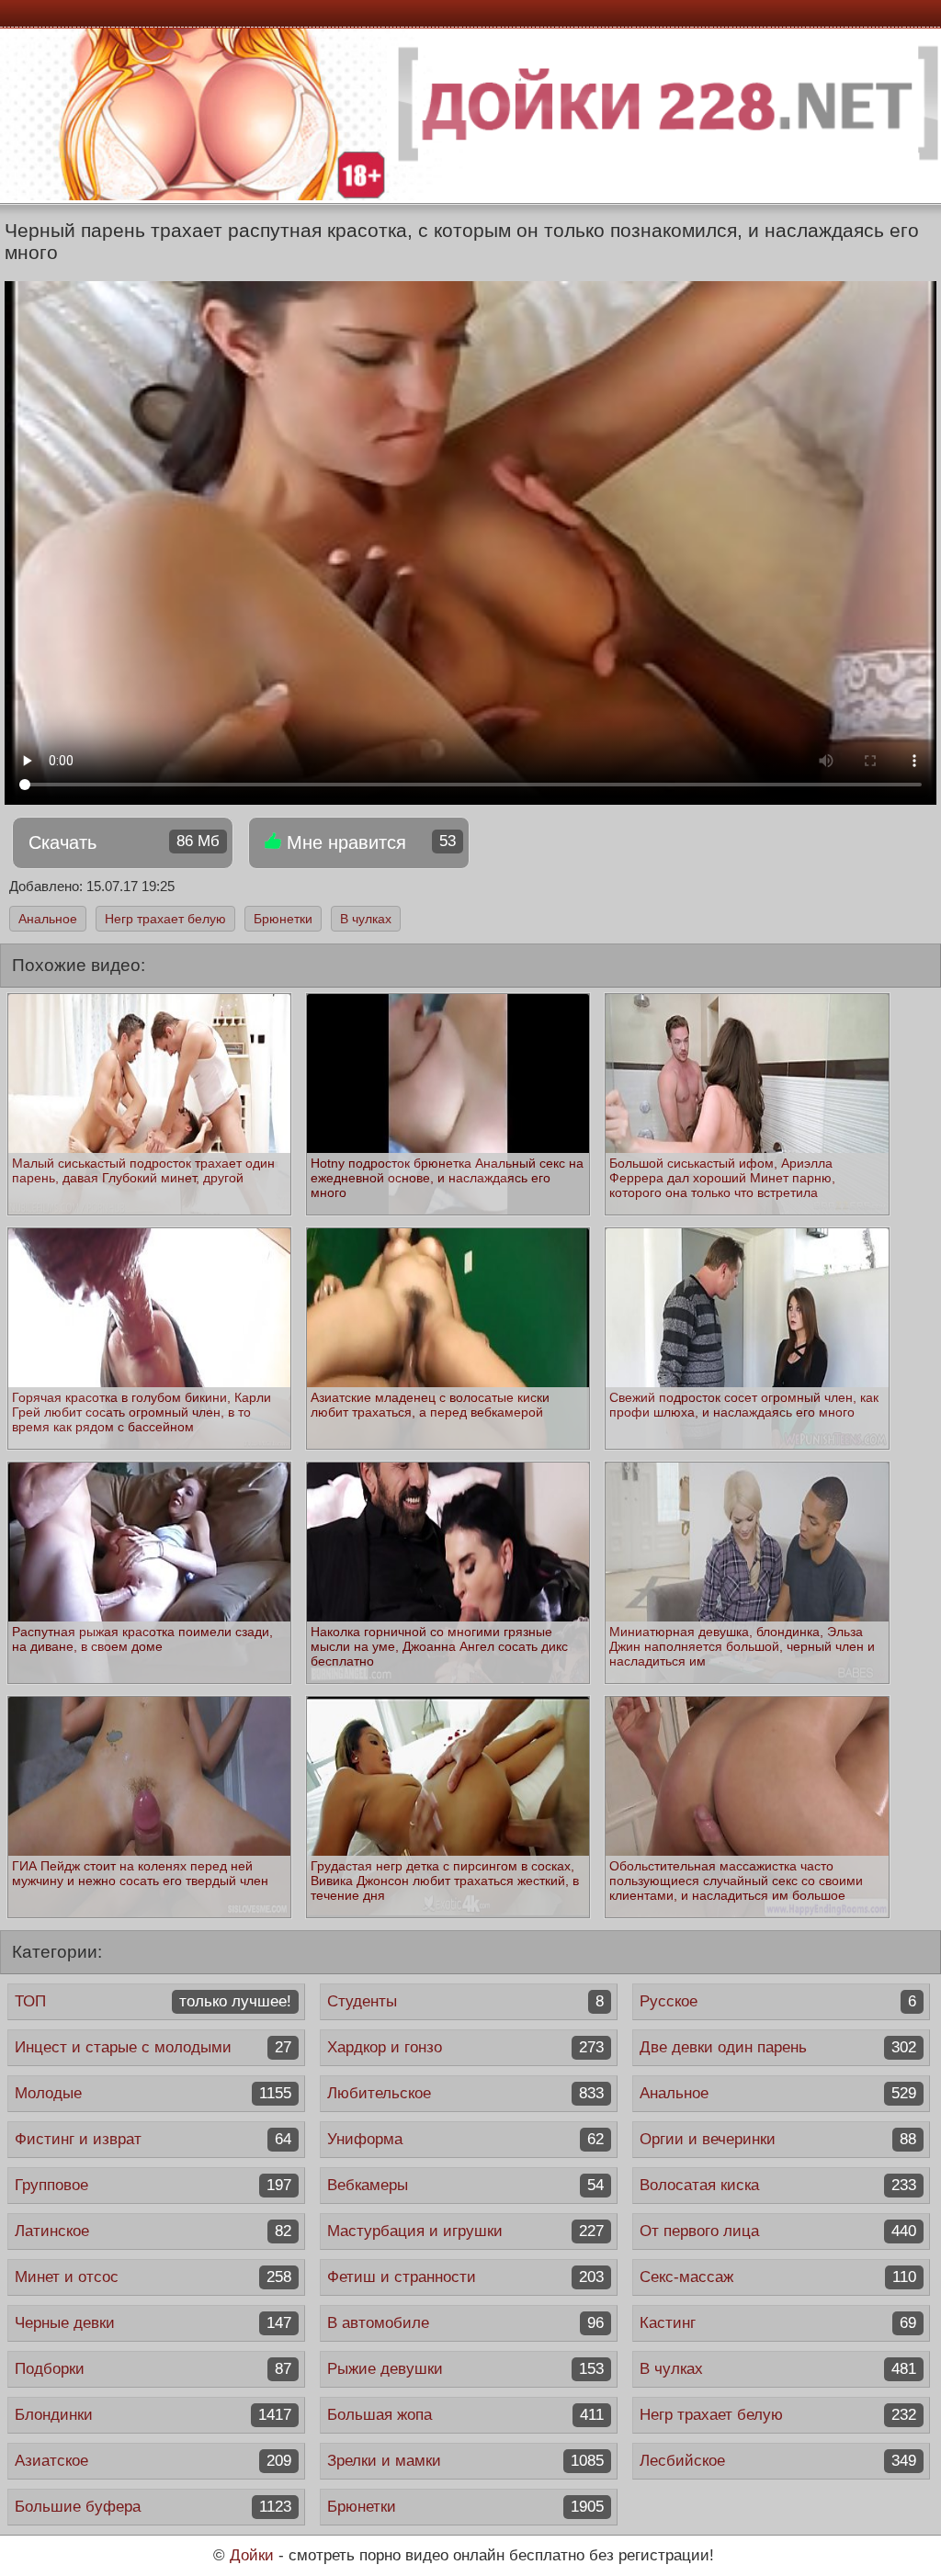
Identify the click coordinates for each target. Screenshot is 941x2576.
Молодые (153, 2093)
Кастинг (778, 2323)
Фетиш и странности (465, 2277)
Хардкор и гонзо (465, 2047)
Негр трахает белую (165, 919)
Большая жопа (465, 2415)
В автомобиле (465, 2323)
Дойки (252, 2555)
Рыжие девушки (465, 2369)
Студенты (465, 2001)
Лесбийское (778, 2461)
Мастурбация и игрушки (465, 2231)
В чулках (366, 919)
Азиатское (153, 2461)
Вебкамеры (465, 2185)
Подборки (153, 2369)
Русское (778, 2001)
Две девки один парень (778, 2047)
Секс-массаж (778, 2277)
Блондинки (153, 2415)
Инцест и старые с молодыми (153, 2047)
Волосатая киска (778, 2185)
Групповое (153, 2185)
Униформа (465, 2139)
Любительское (465, 2093)
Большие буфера (153, 2507)
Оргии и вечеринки (778, 2139)
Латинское (153, 2231)
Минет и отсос (153, 2277)
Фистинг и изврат (153, 2139)
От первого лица (778, 2231)
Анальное (48, 919)
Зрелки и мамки (465, 2461)
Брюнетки (283, 919)
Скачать (124, 842)
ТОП (153, 2001)
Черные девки (153, 2323)
